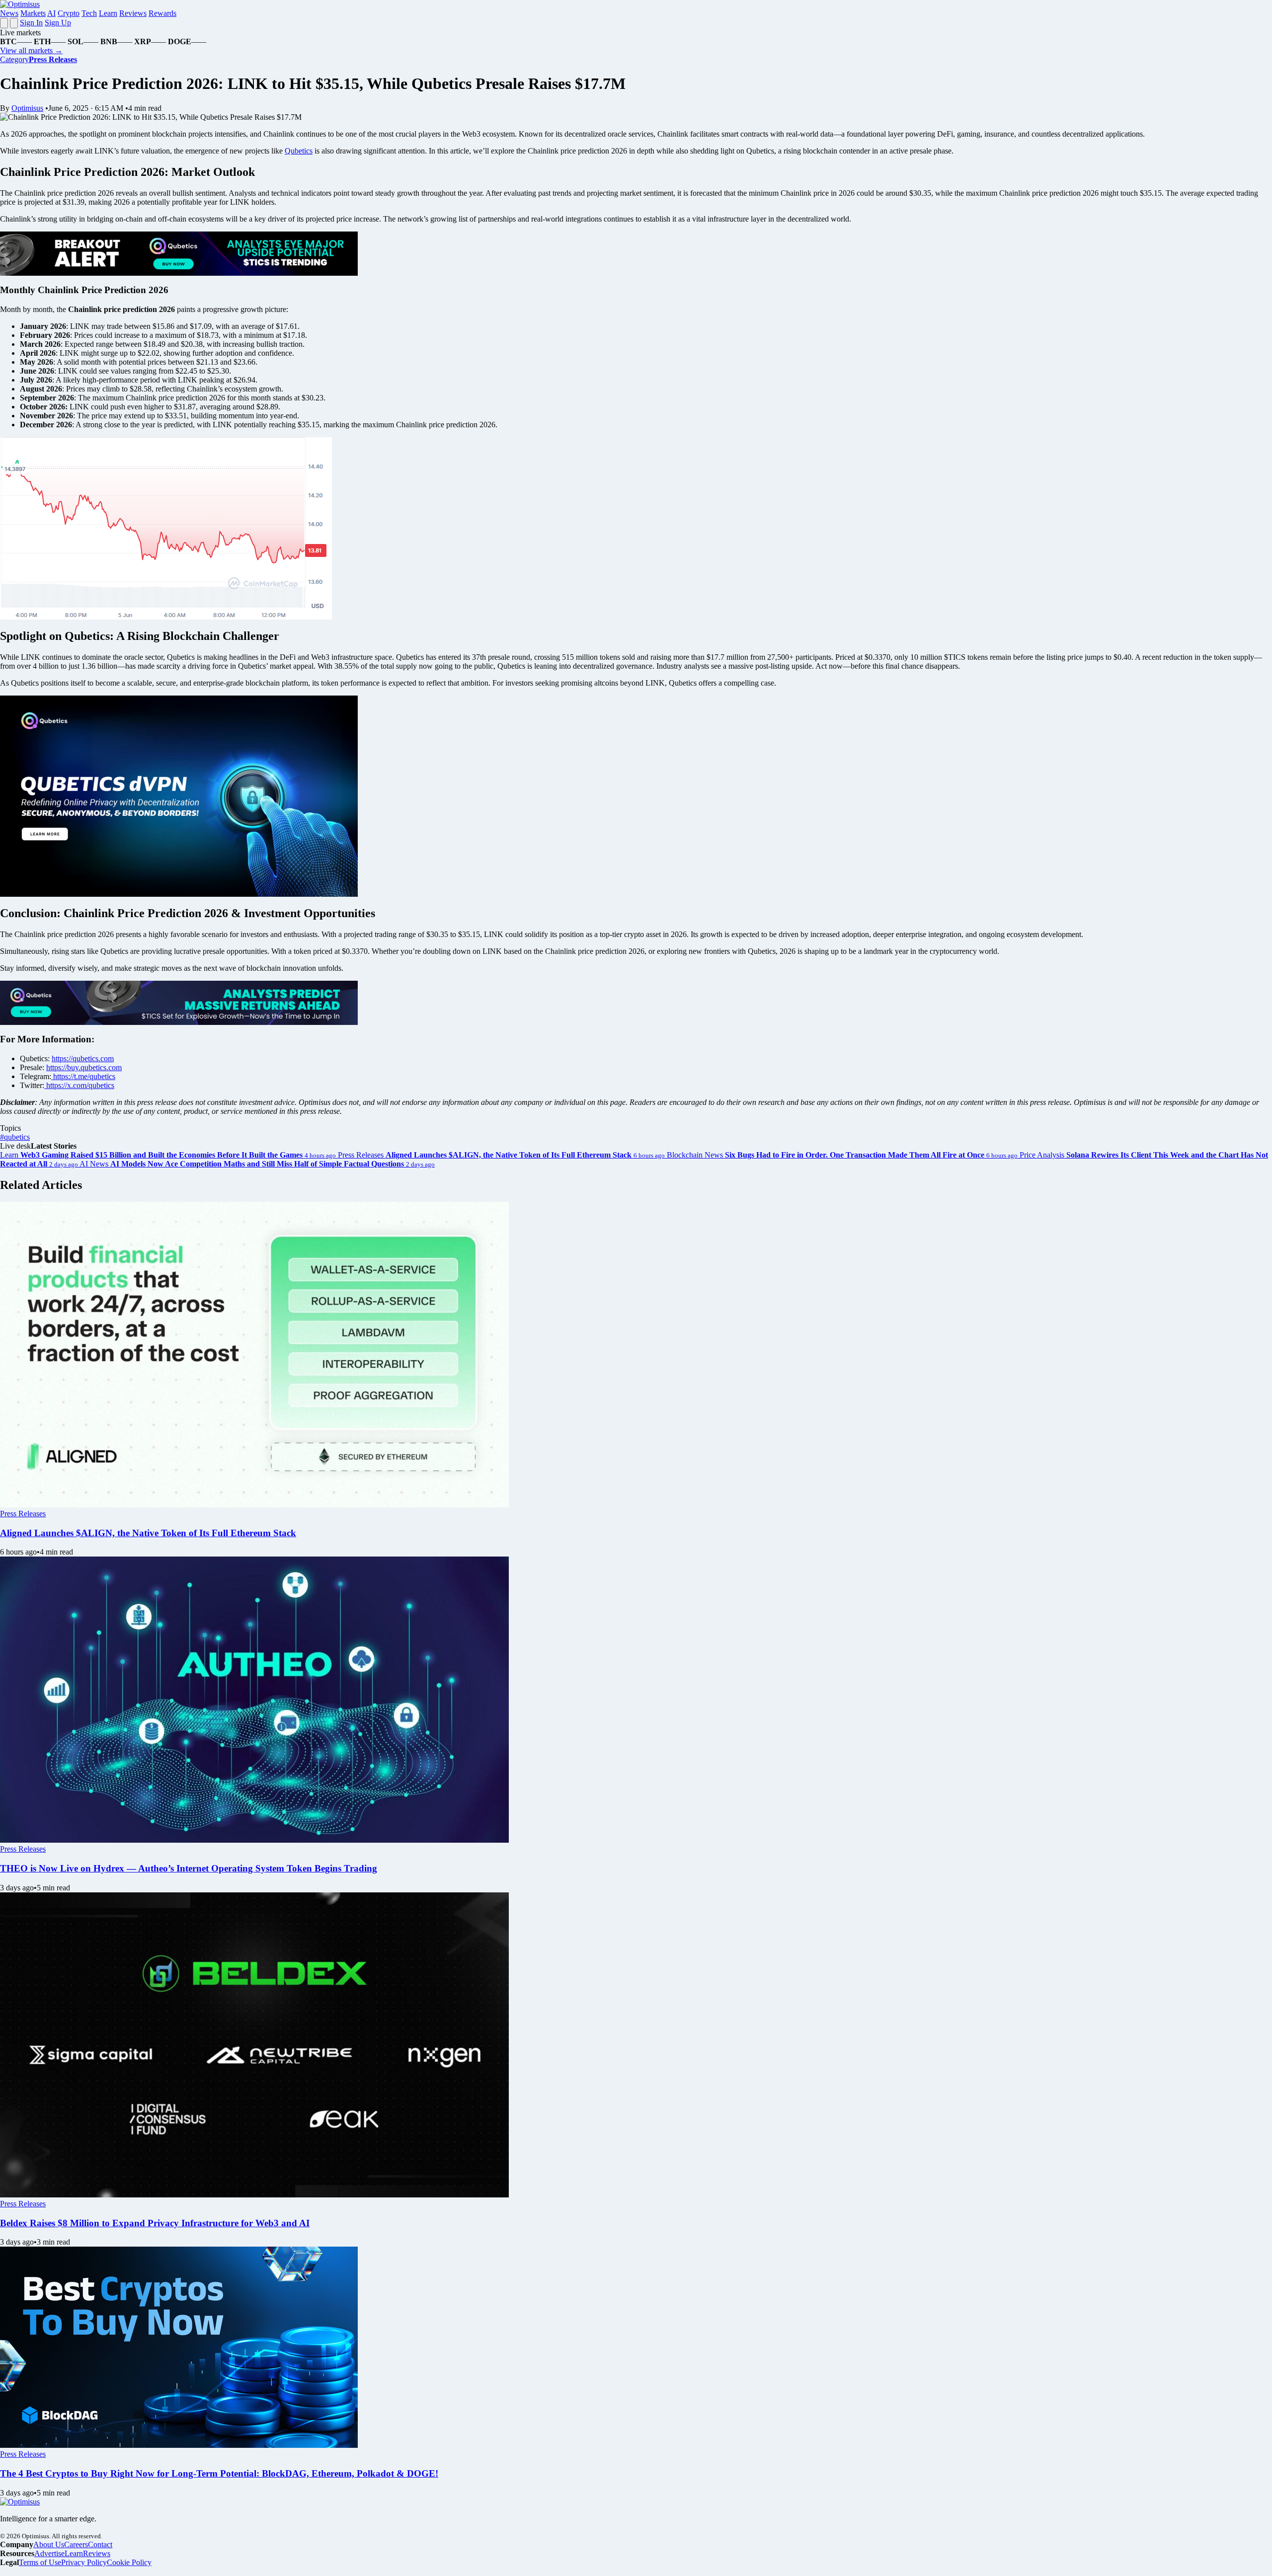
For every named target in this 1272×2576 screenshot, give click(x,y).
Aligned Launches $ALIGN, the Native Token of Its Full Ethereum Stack (148, 1533)
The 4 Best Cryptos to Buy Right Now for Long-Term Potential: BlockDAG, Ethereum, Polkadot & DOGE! (219, 2473)
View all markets (31, 50)
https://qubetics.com (83, 1058)
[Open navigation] (4, 23)
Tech (89, 13)
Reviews (133, 13)
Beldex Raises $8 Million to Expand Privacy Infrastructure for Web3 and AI (155, 2223)
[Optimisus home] (20, 4)
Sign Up (58, 23)
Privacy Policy (84, 2562)
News (9, 13)
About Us (49, 2544)
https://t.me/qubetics (83, 1076)
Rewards (162, 13)
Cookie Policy (129, 2562)
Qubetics (299, 151)
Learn (108, 13)
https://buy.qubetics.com (84, 1067)
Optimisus (27, 108)
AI (51, 13)
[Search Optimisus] (14, 23)
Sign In (31, 23)
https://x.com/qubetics (79, 1085)
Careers (76, 2544)
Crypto (69, 13)
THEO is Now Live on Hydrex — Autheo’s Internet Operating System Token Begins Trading (189, 1868)
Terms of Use (40, 2562)
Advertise (49, 2553)
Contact (100, 2544)
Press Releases (23, 1514)
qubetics (15, 1137)
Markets (33, 13)
